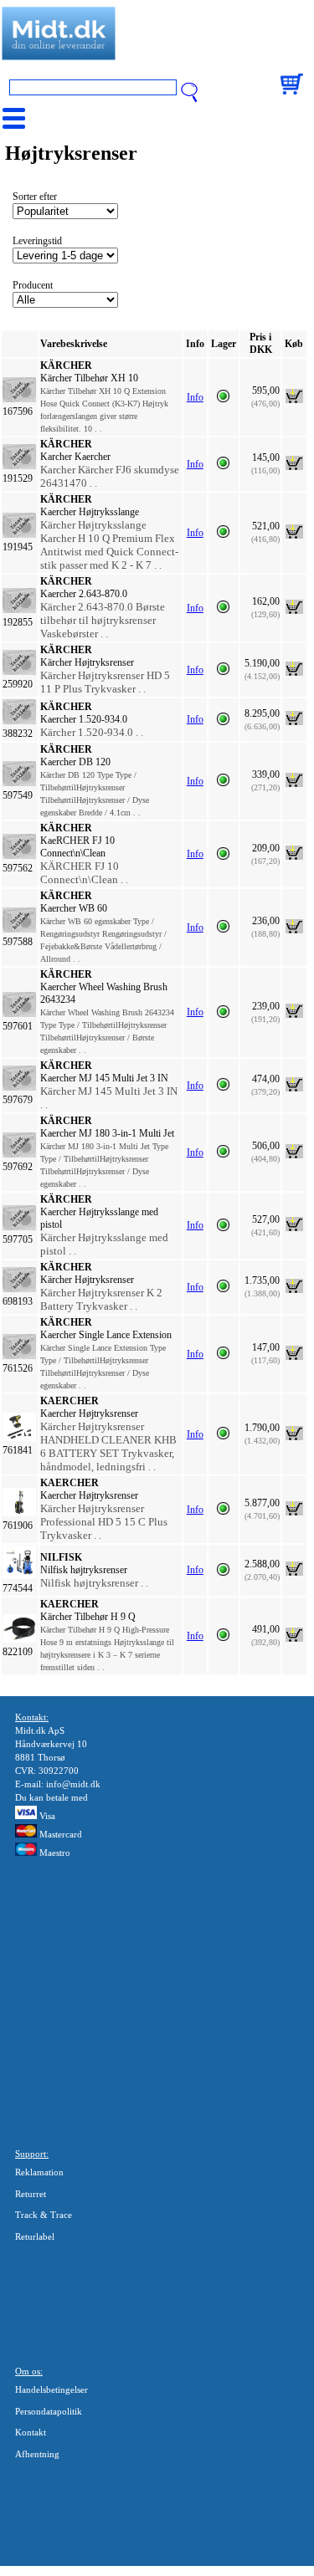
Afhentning (37, 2454)
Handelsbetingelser (51, 2389)
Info (195, 397)
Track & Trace (44, 2215)
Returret (31, 2194)
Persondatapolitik (49, 2411)
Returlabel (35, 2236)
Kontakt (31, 2432)
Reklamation (39, 2172)
